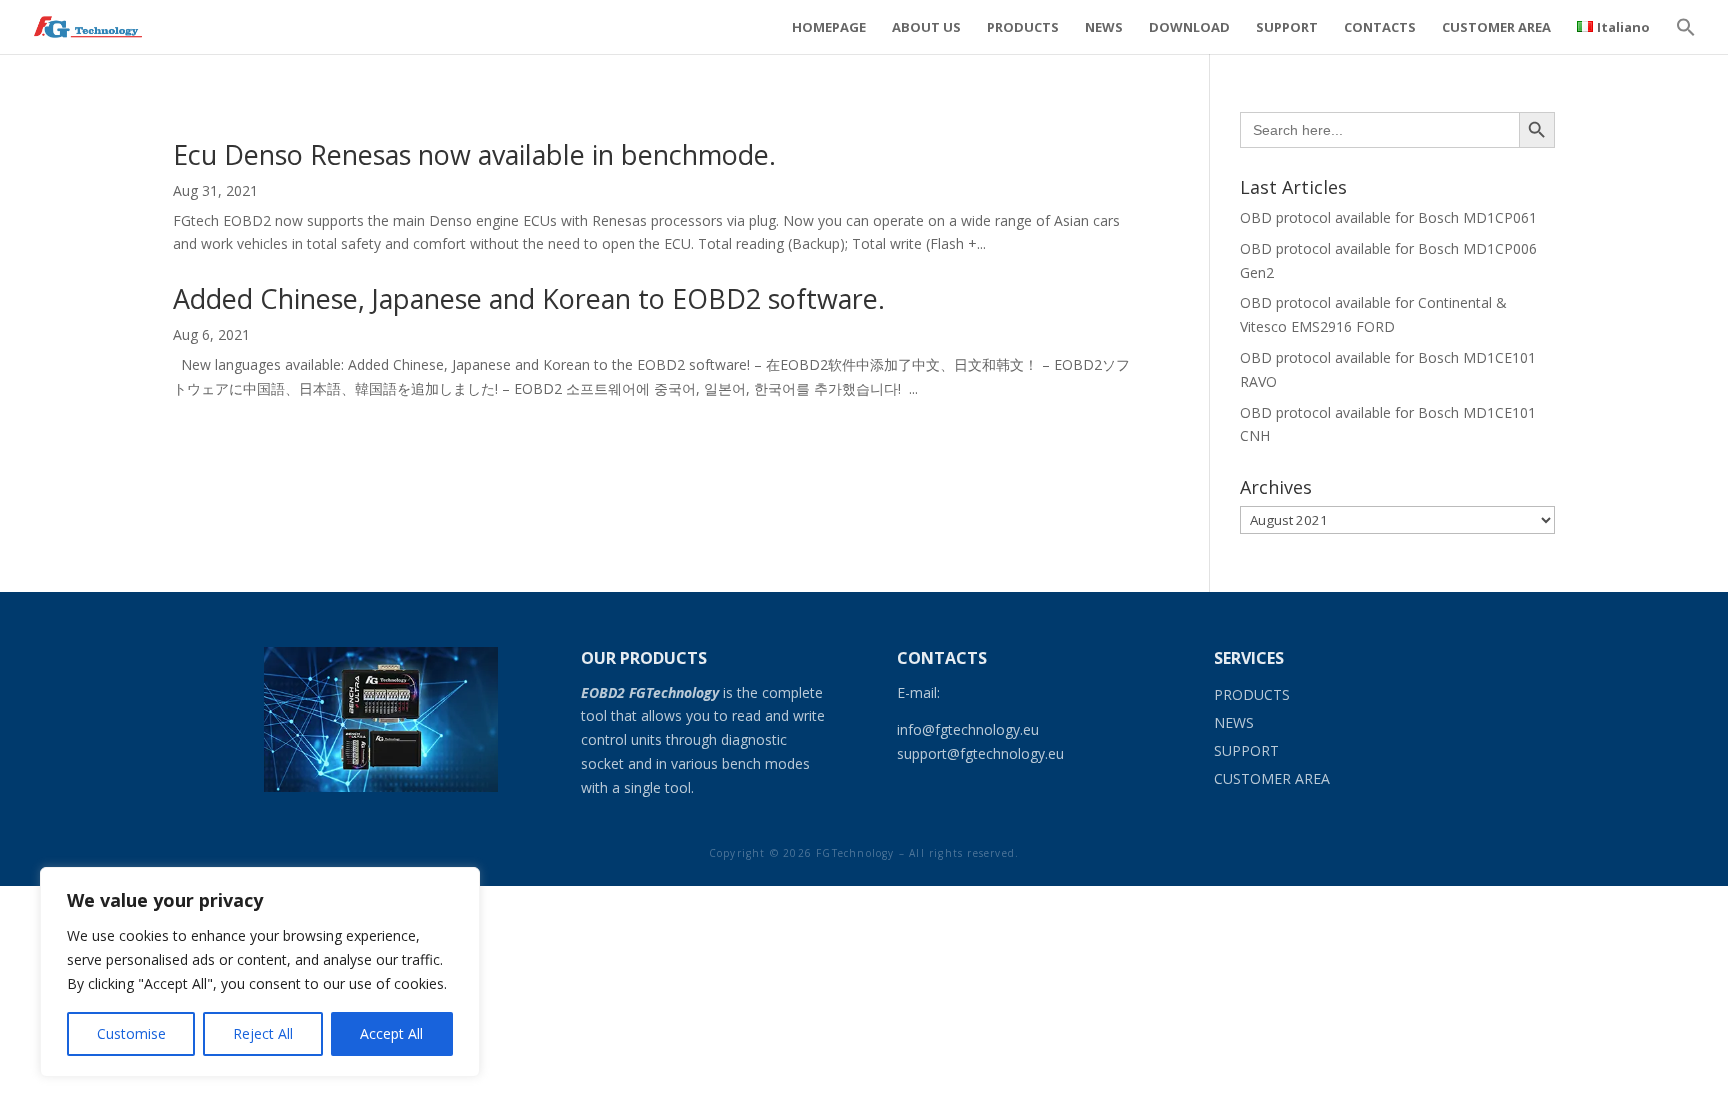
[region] (260, 972)
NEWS (1104, 28)
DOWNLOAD (1189, 28)
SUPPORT (1287, 28)
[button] (1686, 37)
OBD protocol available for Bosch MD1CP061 (1388, 217)
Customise (131, 1033)
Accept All (391, 1033)
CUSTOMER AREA (1496, 28)
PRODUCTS (1023, 28)
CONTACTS (1380, 28)
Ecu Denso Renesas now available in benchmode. (474, 154)
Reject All (263, 1033)
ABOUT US (926, 28)
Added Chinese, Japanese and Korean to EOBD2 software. (529, 298)
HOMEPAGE (829, 28)
